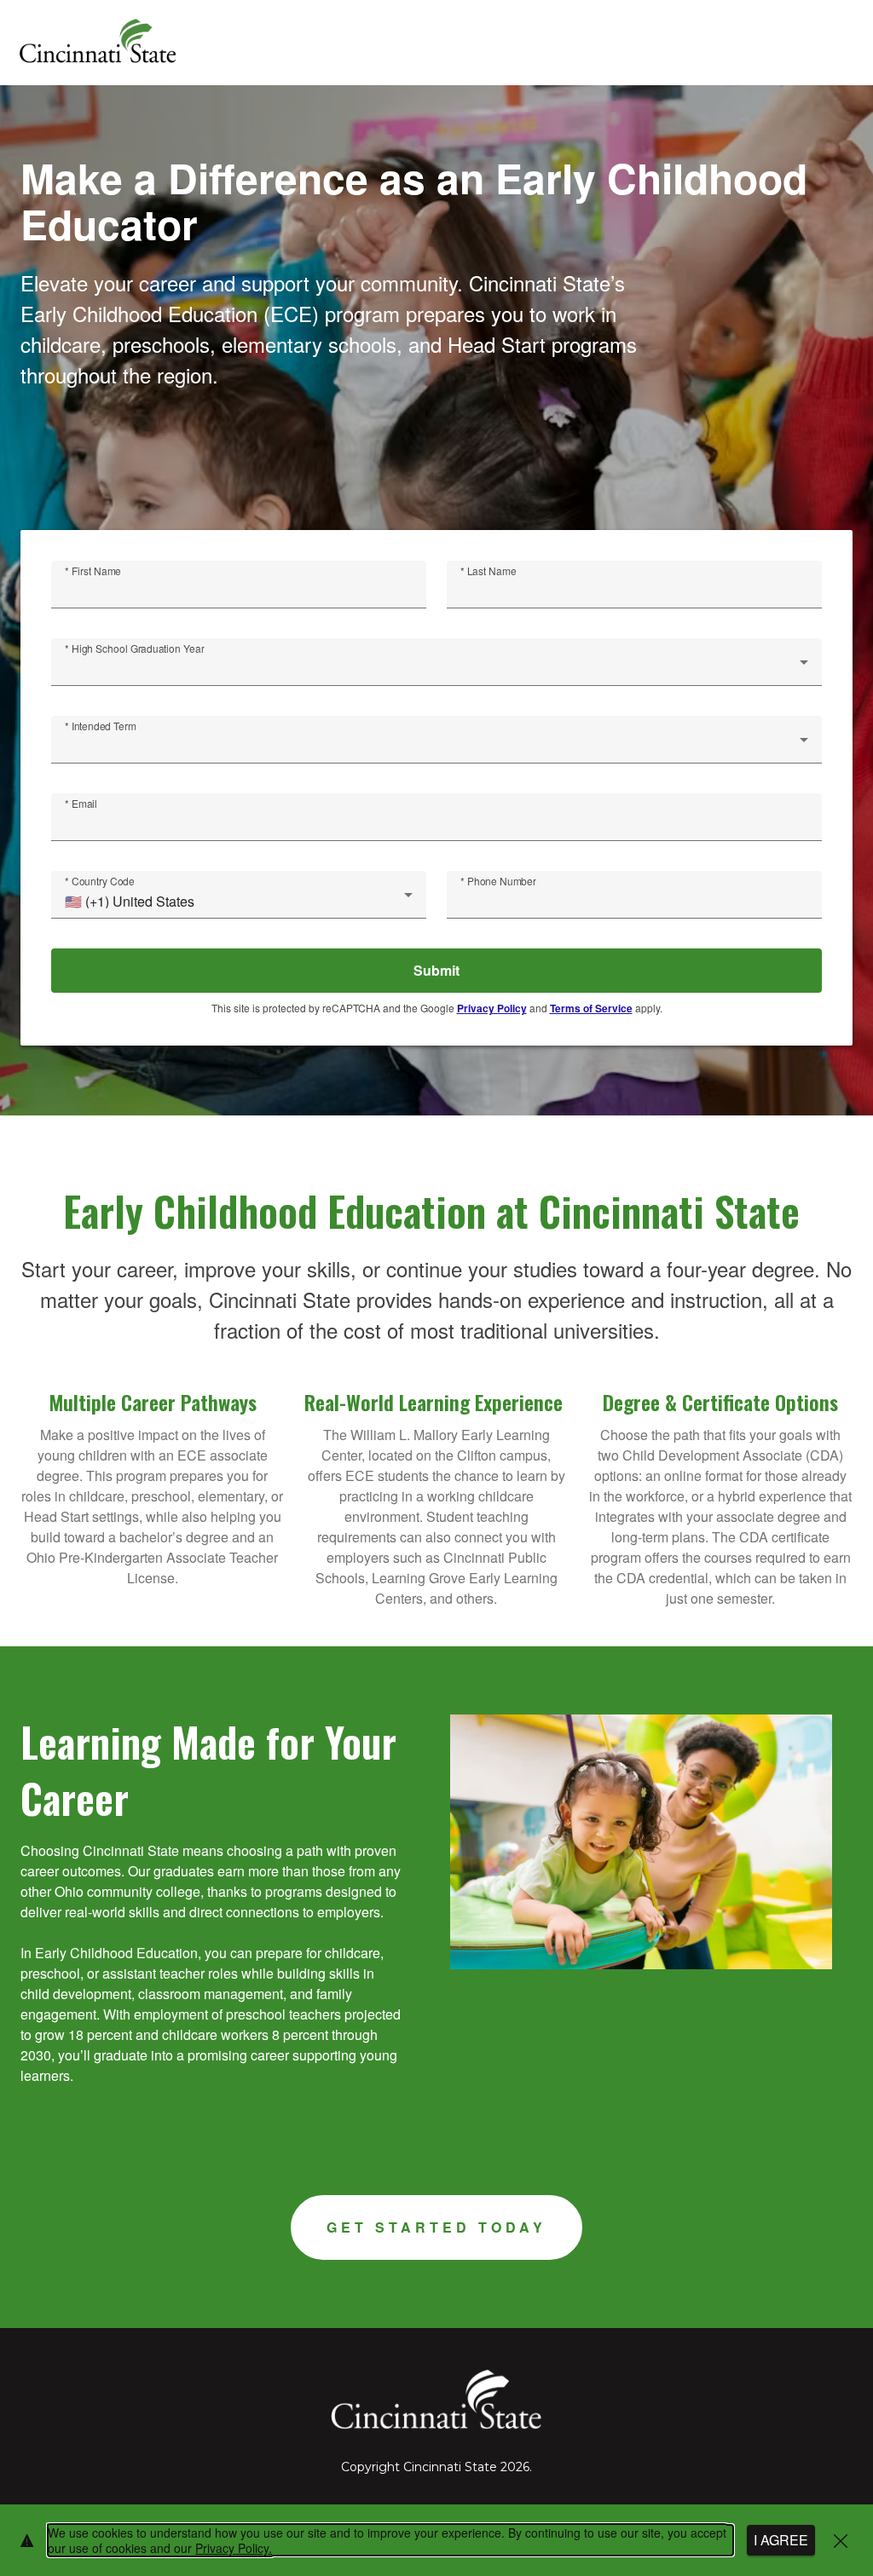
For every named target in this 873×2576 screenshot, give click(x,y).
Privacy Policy (492, 1008)
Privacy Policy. (234, 2548)
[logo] (97, 43)
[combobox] (436, 669)
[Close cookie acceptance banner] (841, 2541)
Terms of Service (591, 1008)
